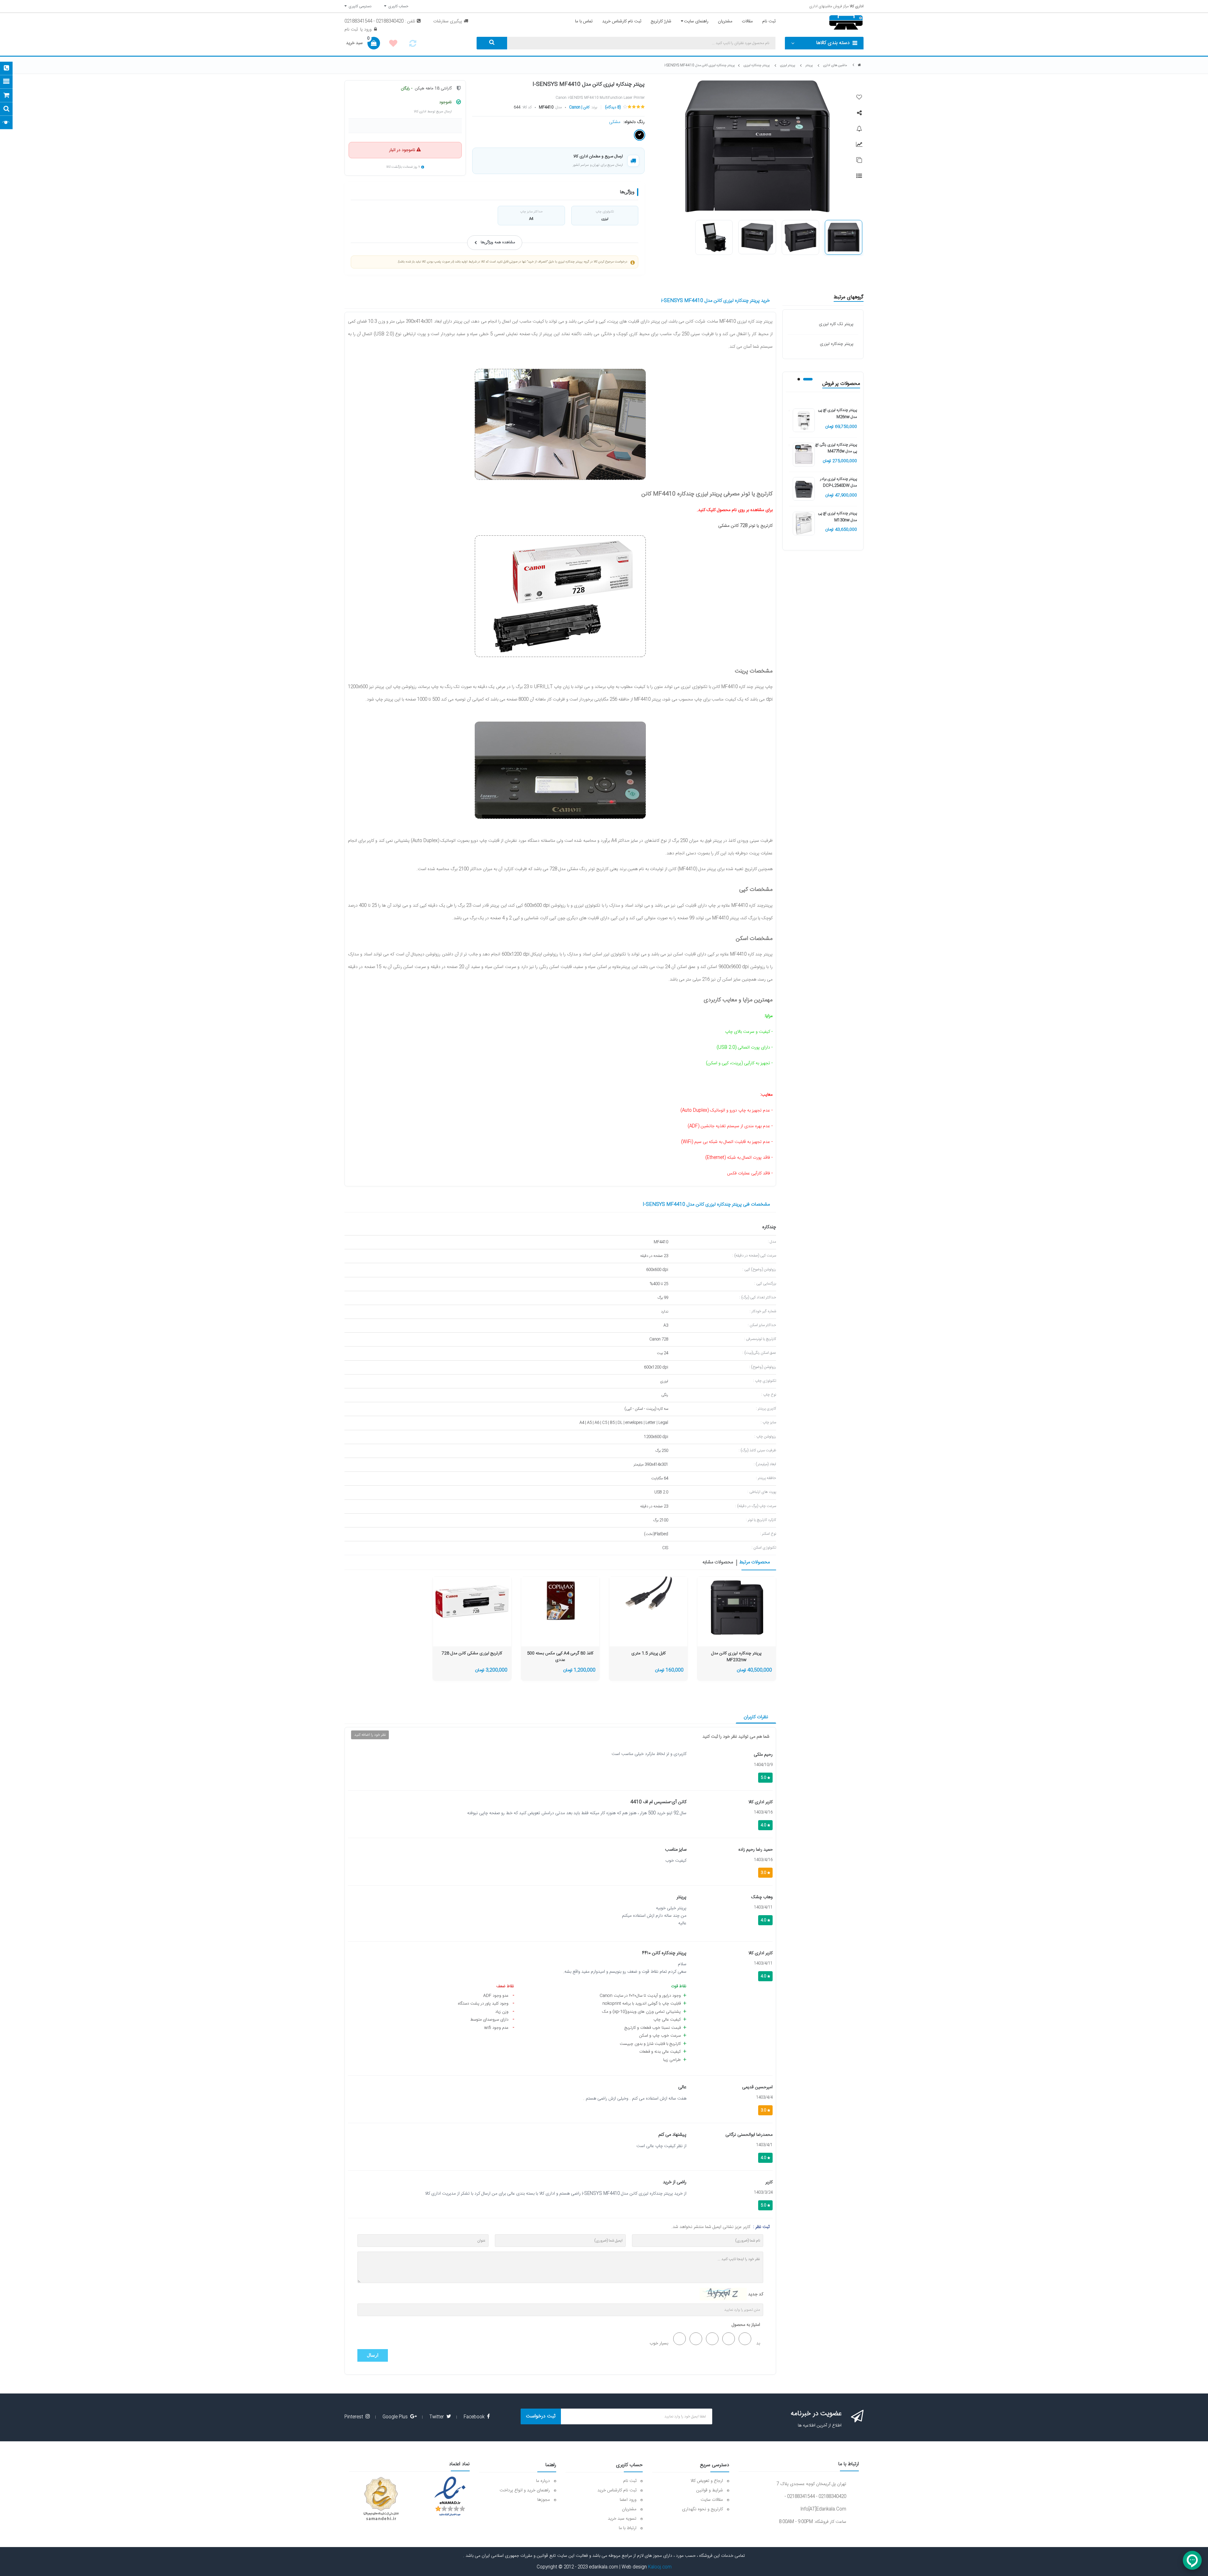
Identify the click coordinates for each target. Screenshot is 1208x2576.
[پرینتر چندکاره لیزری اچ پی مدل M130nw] (804, 524)
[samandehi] (381, 2499)
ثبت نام (351, 30)
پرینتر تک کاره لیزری (836, 324)
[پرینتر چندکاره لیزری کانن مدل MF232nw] (737, 1608)
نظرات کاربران (756, 1717)
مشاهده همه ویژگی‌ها (498, 242)
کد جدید (756, 2294)
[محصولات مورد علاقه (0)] (393, 44)
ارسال (373, 2355)
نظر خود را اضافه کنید (370, 1735)
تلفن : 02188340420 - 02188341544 (380, 21)
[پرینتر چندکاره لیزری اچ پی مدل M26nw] (804, 420)
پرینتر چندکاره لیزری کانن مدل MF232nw (736, 1657)
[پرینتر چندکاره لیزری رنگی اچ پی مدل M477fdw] (804, 455)
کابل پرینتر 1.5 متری (649, 1654)
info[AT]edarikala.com (823, 2509)
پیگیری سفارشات (448, 21)
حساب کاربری (397, 6)
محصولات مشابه (718, 1563)
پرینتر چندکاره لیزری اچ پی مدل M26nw (837, 413)
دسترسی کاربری (359, 6)
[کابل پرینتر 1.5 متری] (648, 1600)
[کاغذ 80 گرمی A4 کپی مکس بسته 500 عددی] (560, 1600)
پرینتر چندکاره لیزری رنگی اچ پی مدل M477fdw (836, 448)
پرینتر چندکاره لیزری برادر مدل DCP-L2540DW (839, 482)
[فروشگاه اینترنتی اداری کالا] (859, 65)
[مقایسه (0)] (413, 45)
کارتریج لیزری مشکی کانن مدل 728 (472, 1654)
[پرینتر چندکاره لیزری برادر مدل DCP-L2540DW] (804, 489)
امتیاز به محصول (746, 2325)
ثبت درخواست (541, 2416)
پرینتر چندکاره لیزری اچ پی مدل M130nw (837, 517)
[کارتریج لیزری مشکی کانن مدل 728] (472, 1600)
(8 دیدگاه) (613, 107)
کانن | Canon (579, 107)
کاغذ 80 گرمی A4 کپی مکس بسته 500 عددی (560, 1657)
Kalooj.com (660, 2567)
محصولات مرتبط (755, 1563)
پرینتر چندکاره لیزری (837, 344)
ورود (367, 30)
